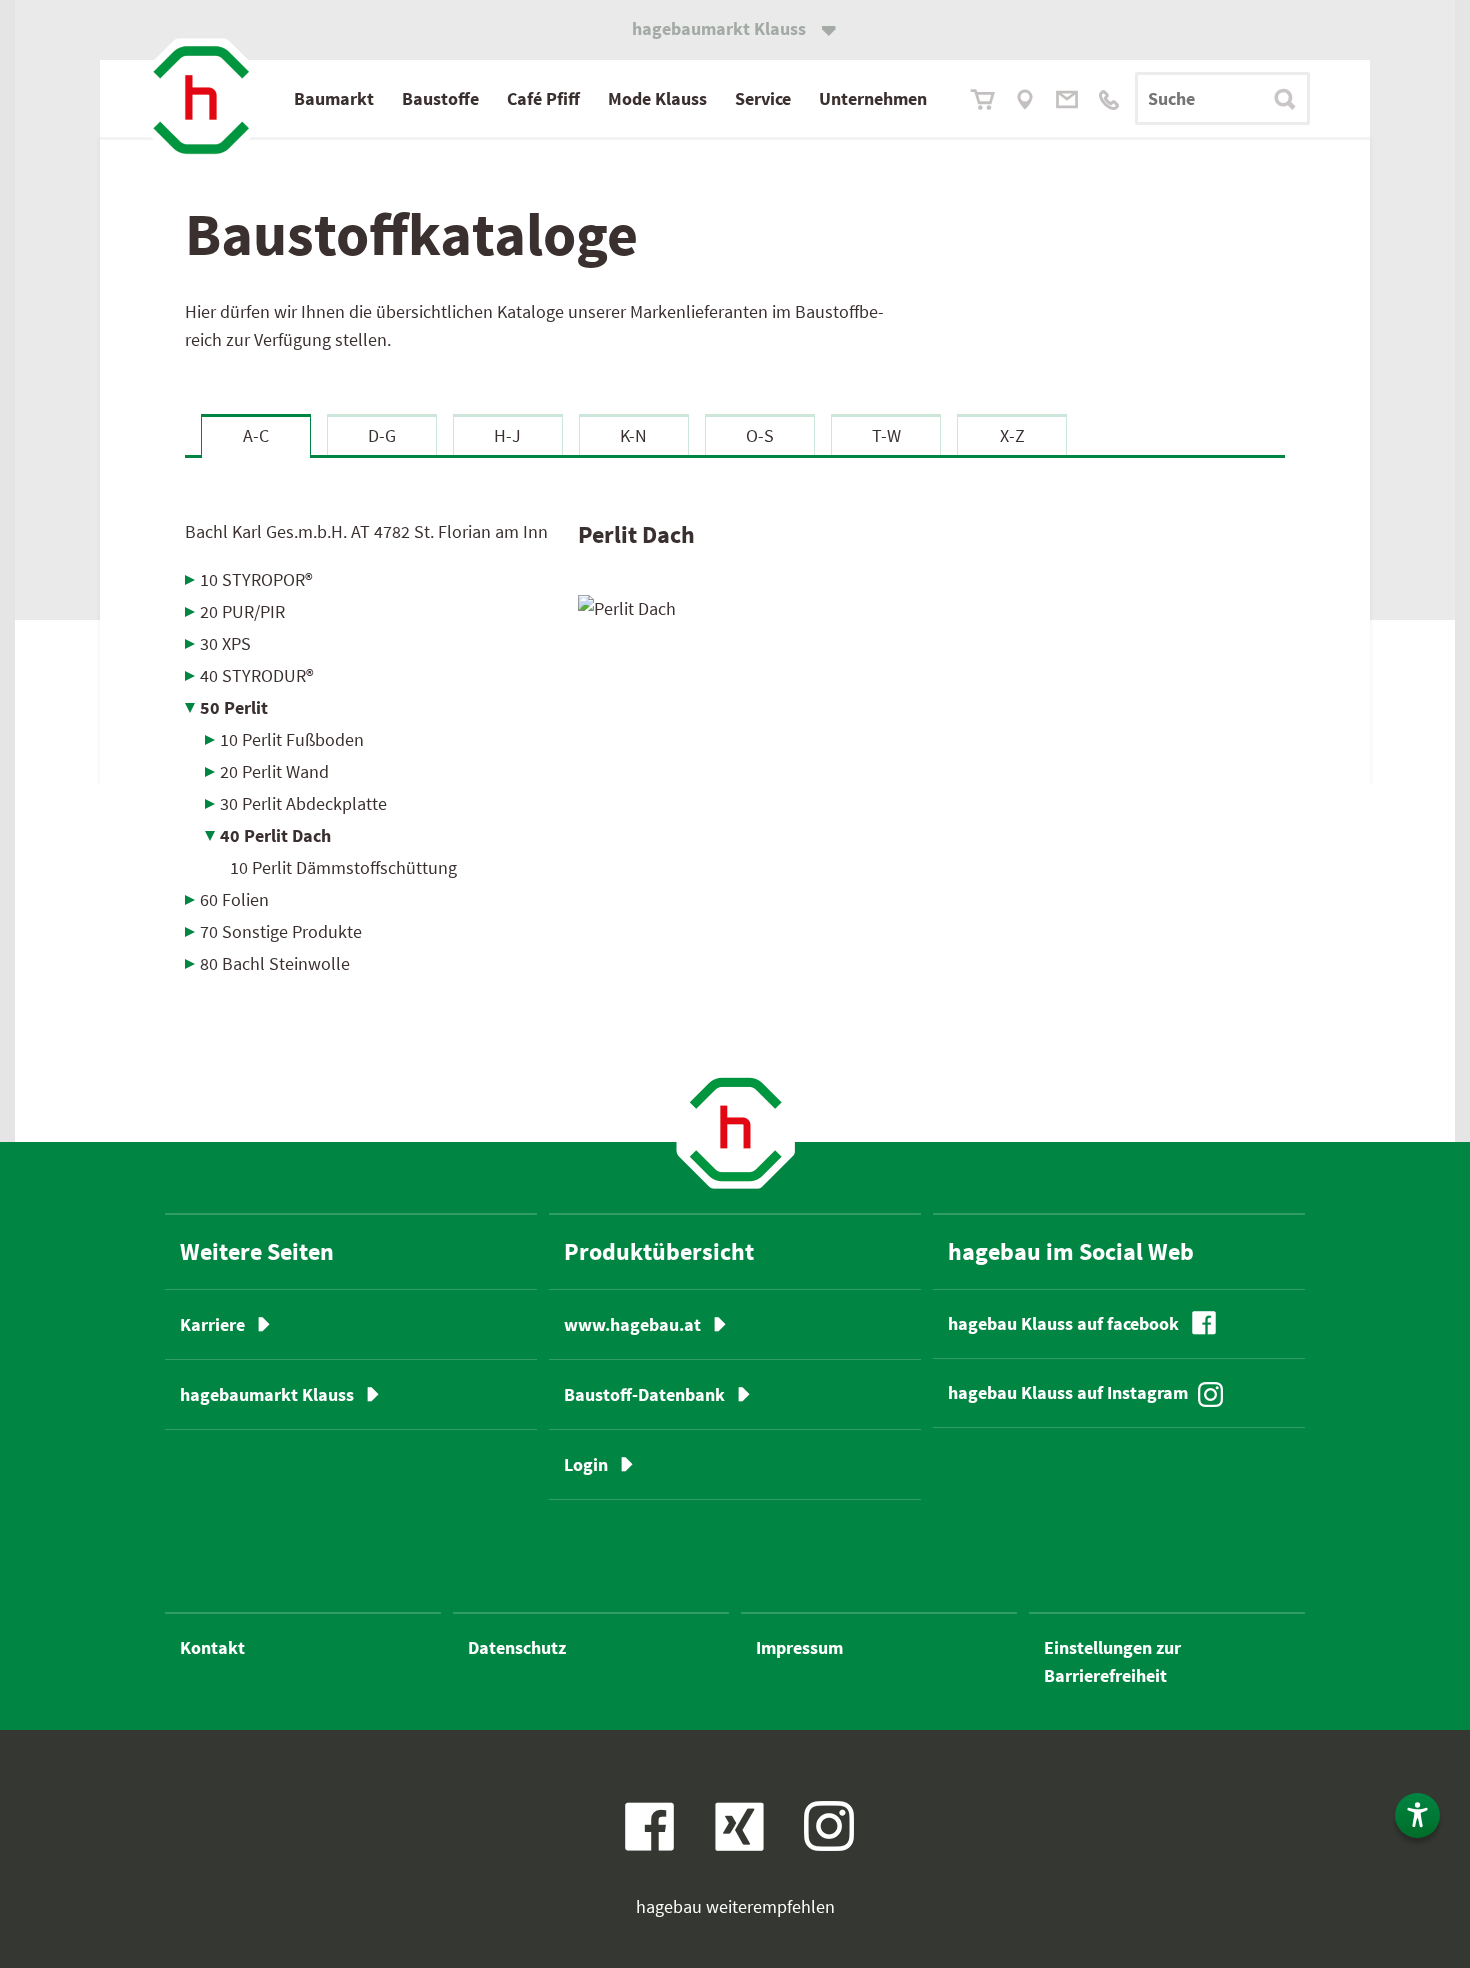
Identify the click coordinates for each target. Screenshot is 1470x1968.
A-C (256, 435)
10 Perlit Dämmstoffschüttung (343, 867)
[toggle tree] (366, 579)
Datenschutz (517, 1647)
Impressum (799, 1647)
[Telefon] (1109, 100)
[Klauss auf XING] (732, 1838)
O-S (760, 435)
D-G (382, 435)
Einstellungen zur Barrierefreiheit (1112, 1661)
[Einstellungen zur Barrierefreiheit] (1417, 1815)
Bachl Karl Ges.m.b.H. (366, 531)
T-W (886, 435)
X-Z (1012, 435)
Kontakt (212, 1647)
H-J (507, 435)
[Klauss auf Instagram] (829, 1826)
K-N (633, 435)
